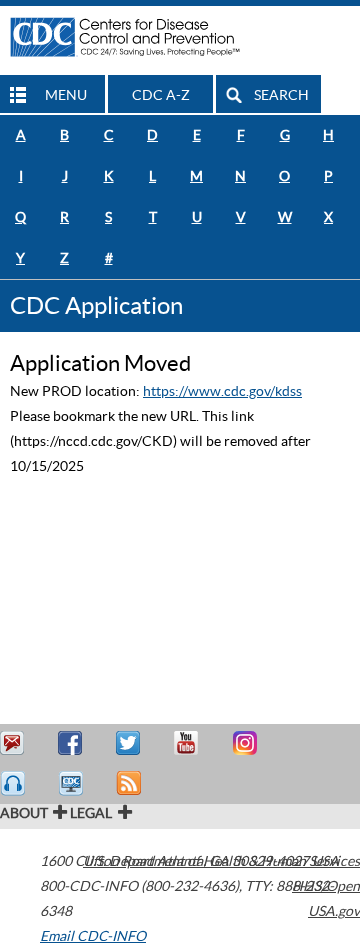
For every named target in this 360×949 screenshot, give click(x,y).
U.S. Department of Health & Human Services (221, 861)
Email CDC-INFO (93, 936)
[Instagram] (247, 743)
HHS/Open (326, 886)
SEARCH (281, 95)
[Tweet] (131, 743)
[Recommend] (73, 743)
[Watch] (73, 783)
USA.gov (334, 911)
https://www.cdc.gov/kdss (222, 391)
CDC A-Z (161, 95)
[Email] (15, 743)
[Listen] (15, 783)
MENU (66, 95)
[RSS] (131, 783)
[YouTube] (189, 743)
